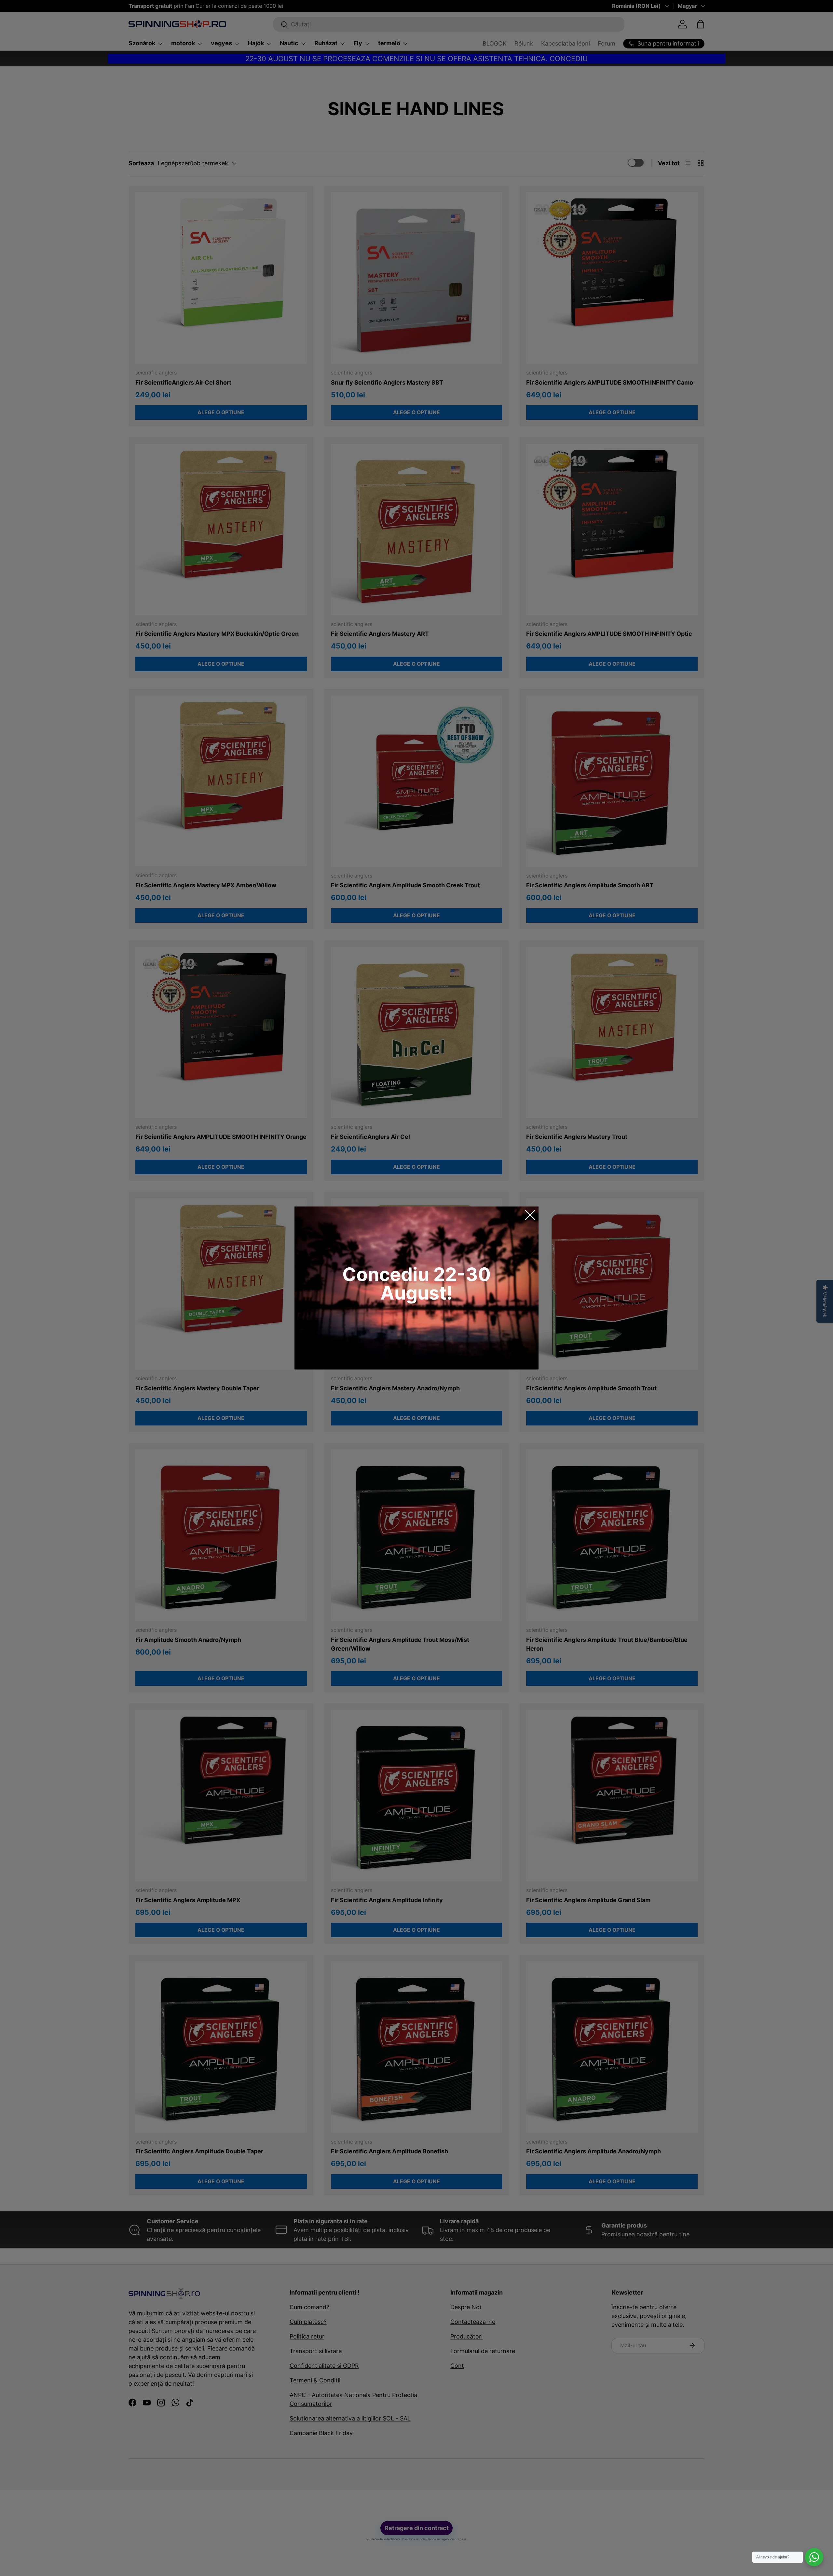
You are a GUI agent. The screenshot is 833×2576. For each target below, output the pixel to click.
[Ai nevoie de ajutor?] (814, 2557)
